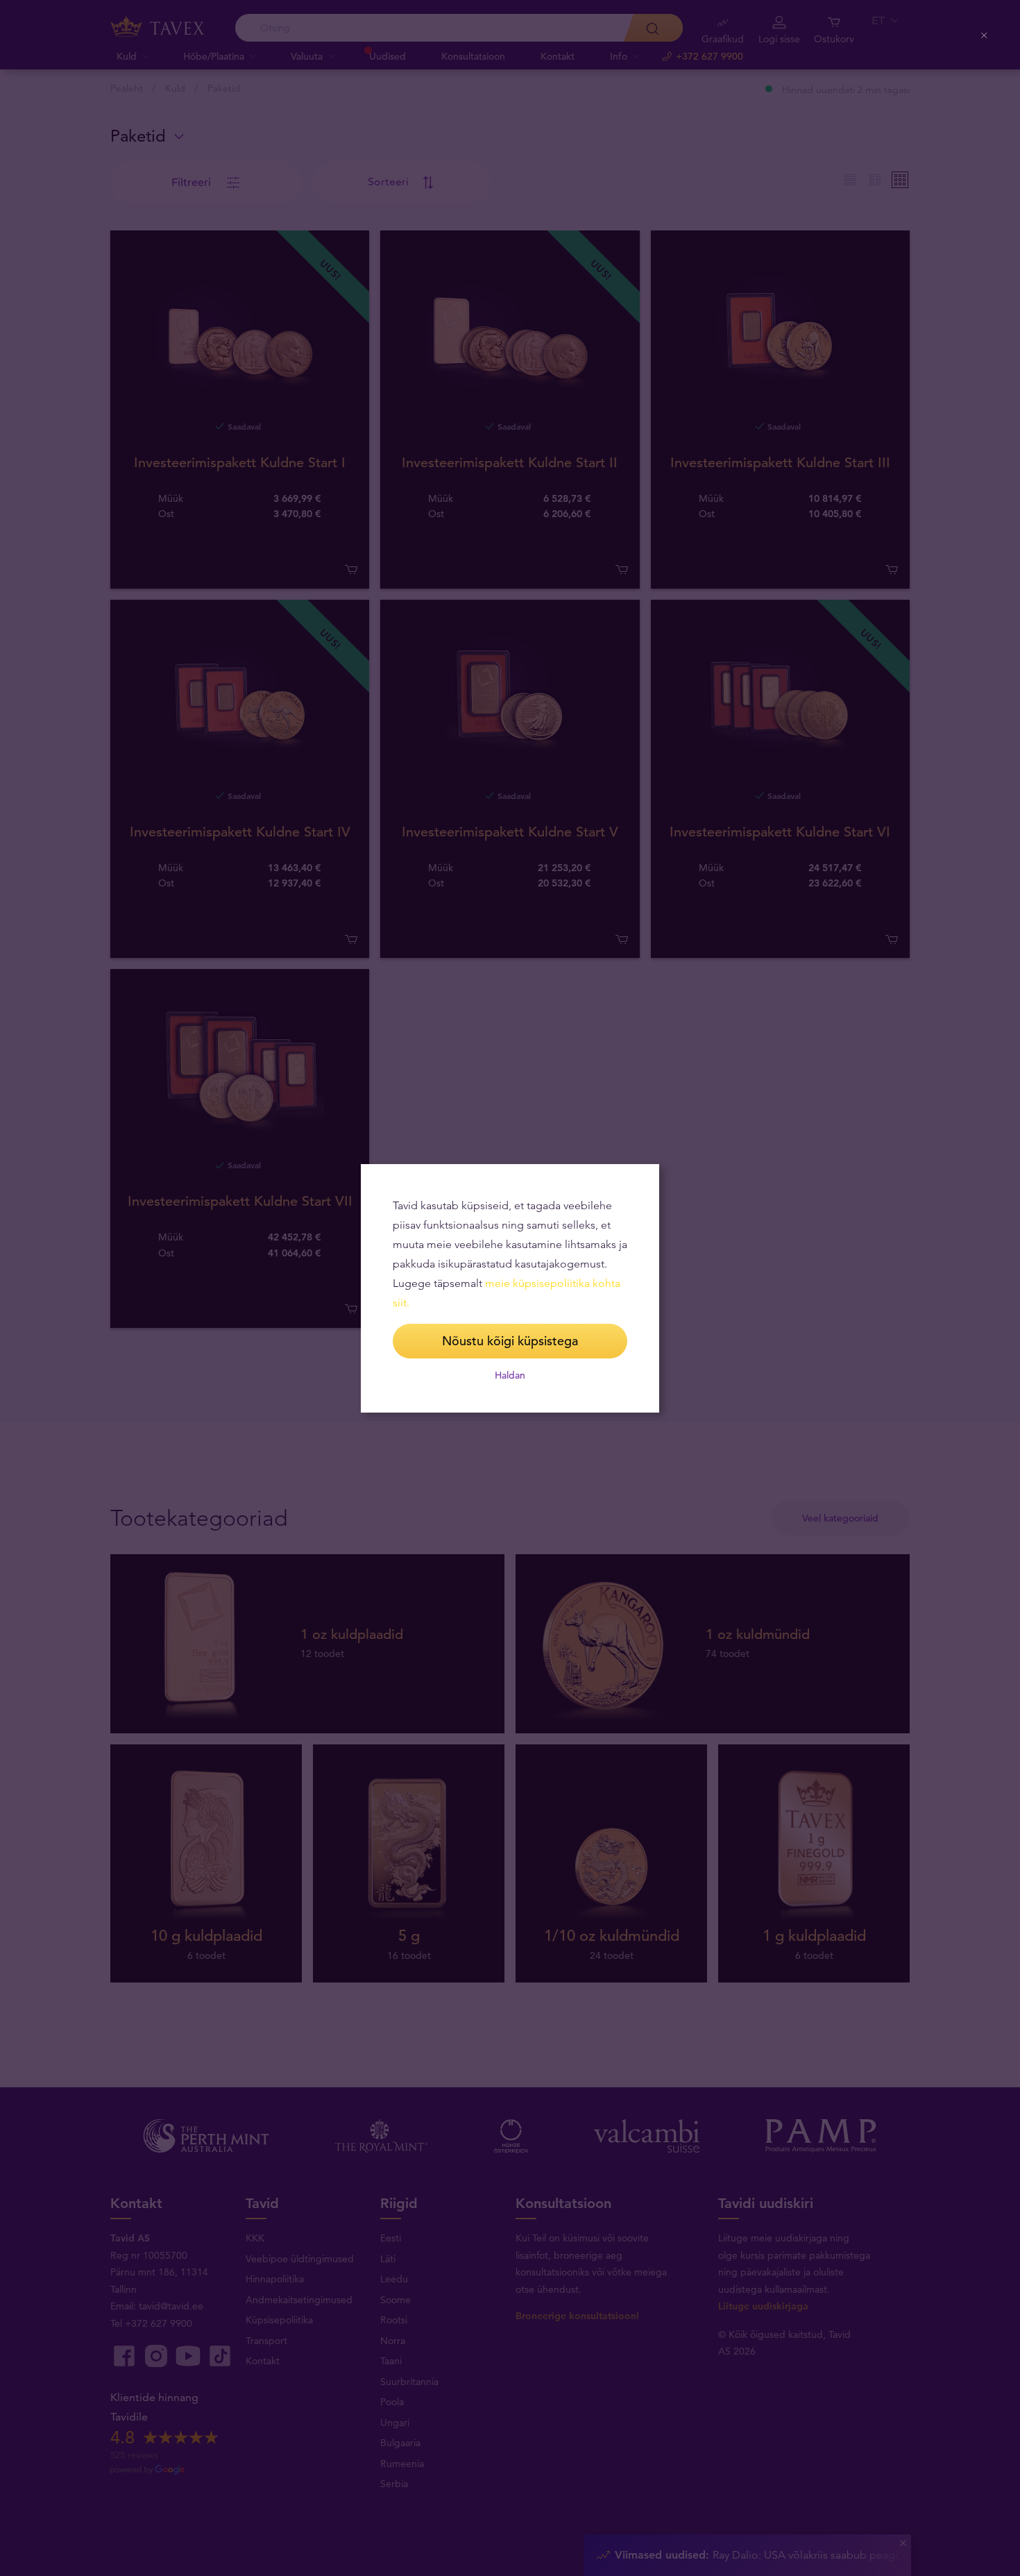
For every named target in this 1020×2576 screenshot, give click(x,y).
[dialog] (510, 1288)
